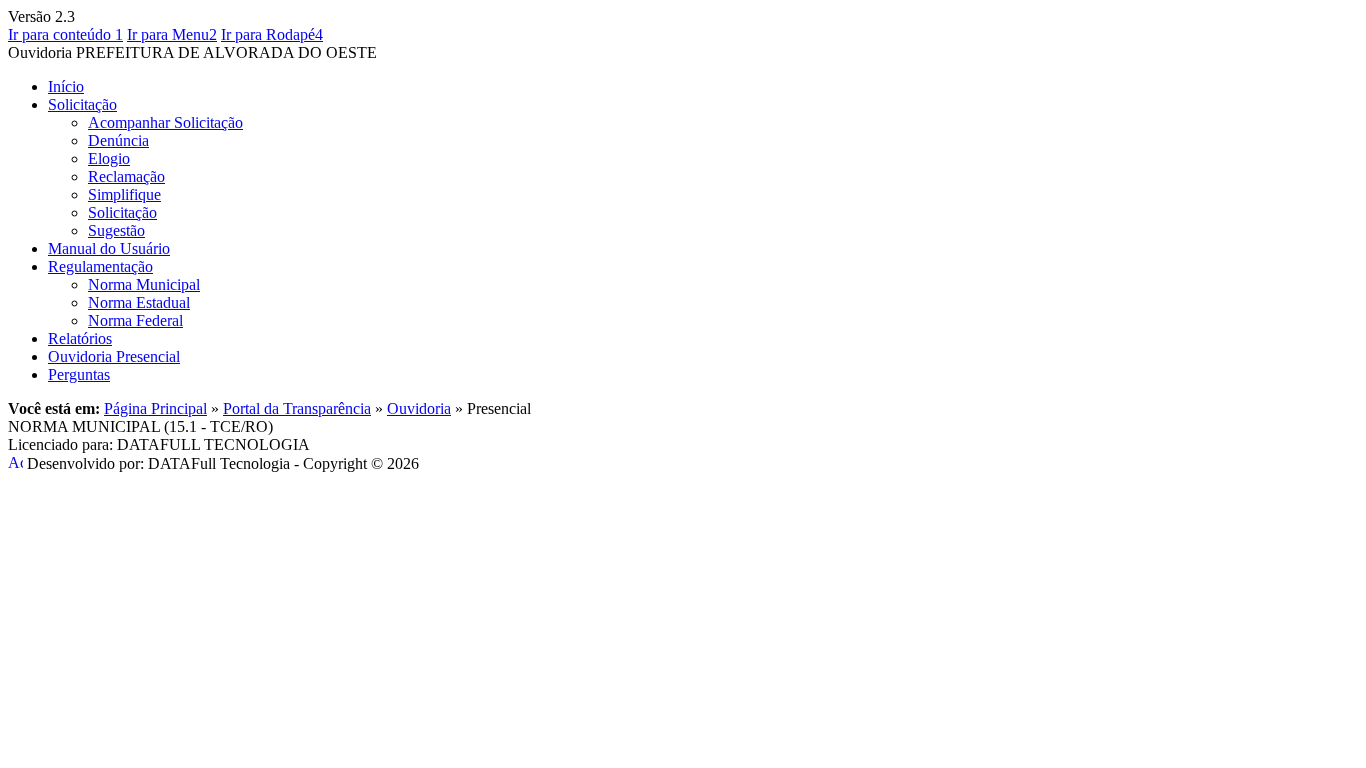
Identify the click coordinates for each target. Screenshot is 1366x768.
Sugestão (116, 230)
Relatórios (80, 338)
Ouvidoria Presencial (114, 356)
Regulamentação (100, 266)
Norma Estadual (139, 302)
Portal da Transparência (297, 408)
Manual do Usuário (109, 248)
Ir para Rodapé (272, 34)
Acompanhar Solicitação (165, 122)
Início (66, 86)
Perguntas (79, 374)
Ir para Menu (172, 34)
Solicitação (82, 104)
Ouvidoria (419, 408)
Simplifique (124, 194)
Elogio (109, 158)
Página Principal (155, 408)
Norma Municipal (144, 284)
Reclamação (126, 176)
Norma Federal (135, 320)
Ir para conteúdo (65, 34)
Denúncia (118, 140)
